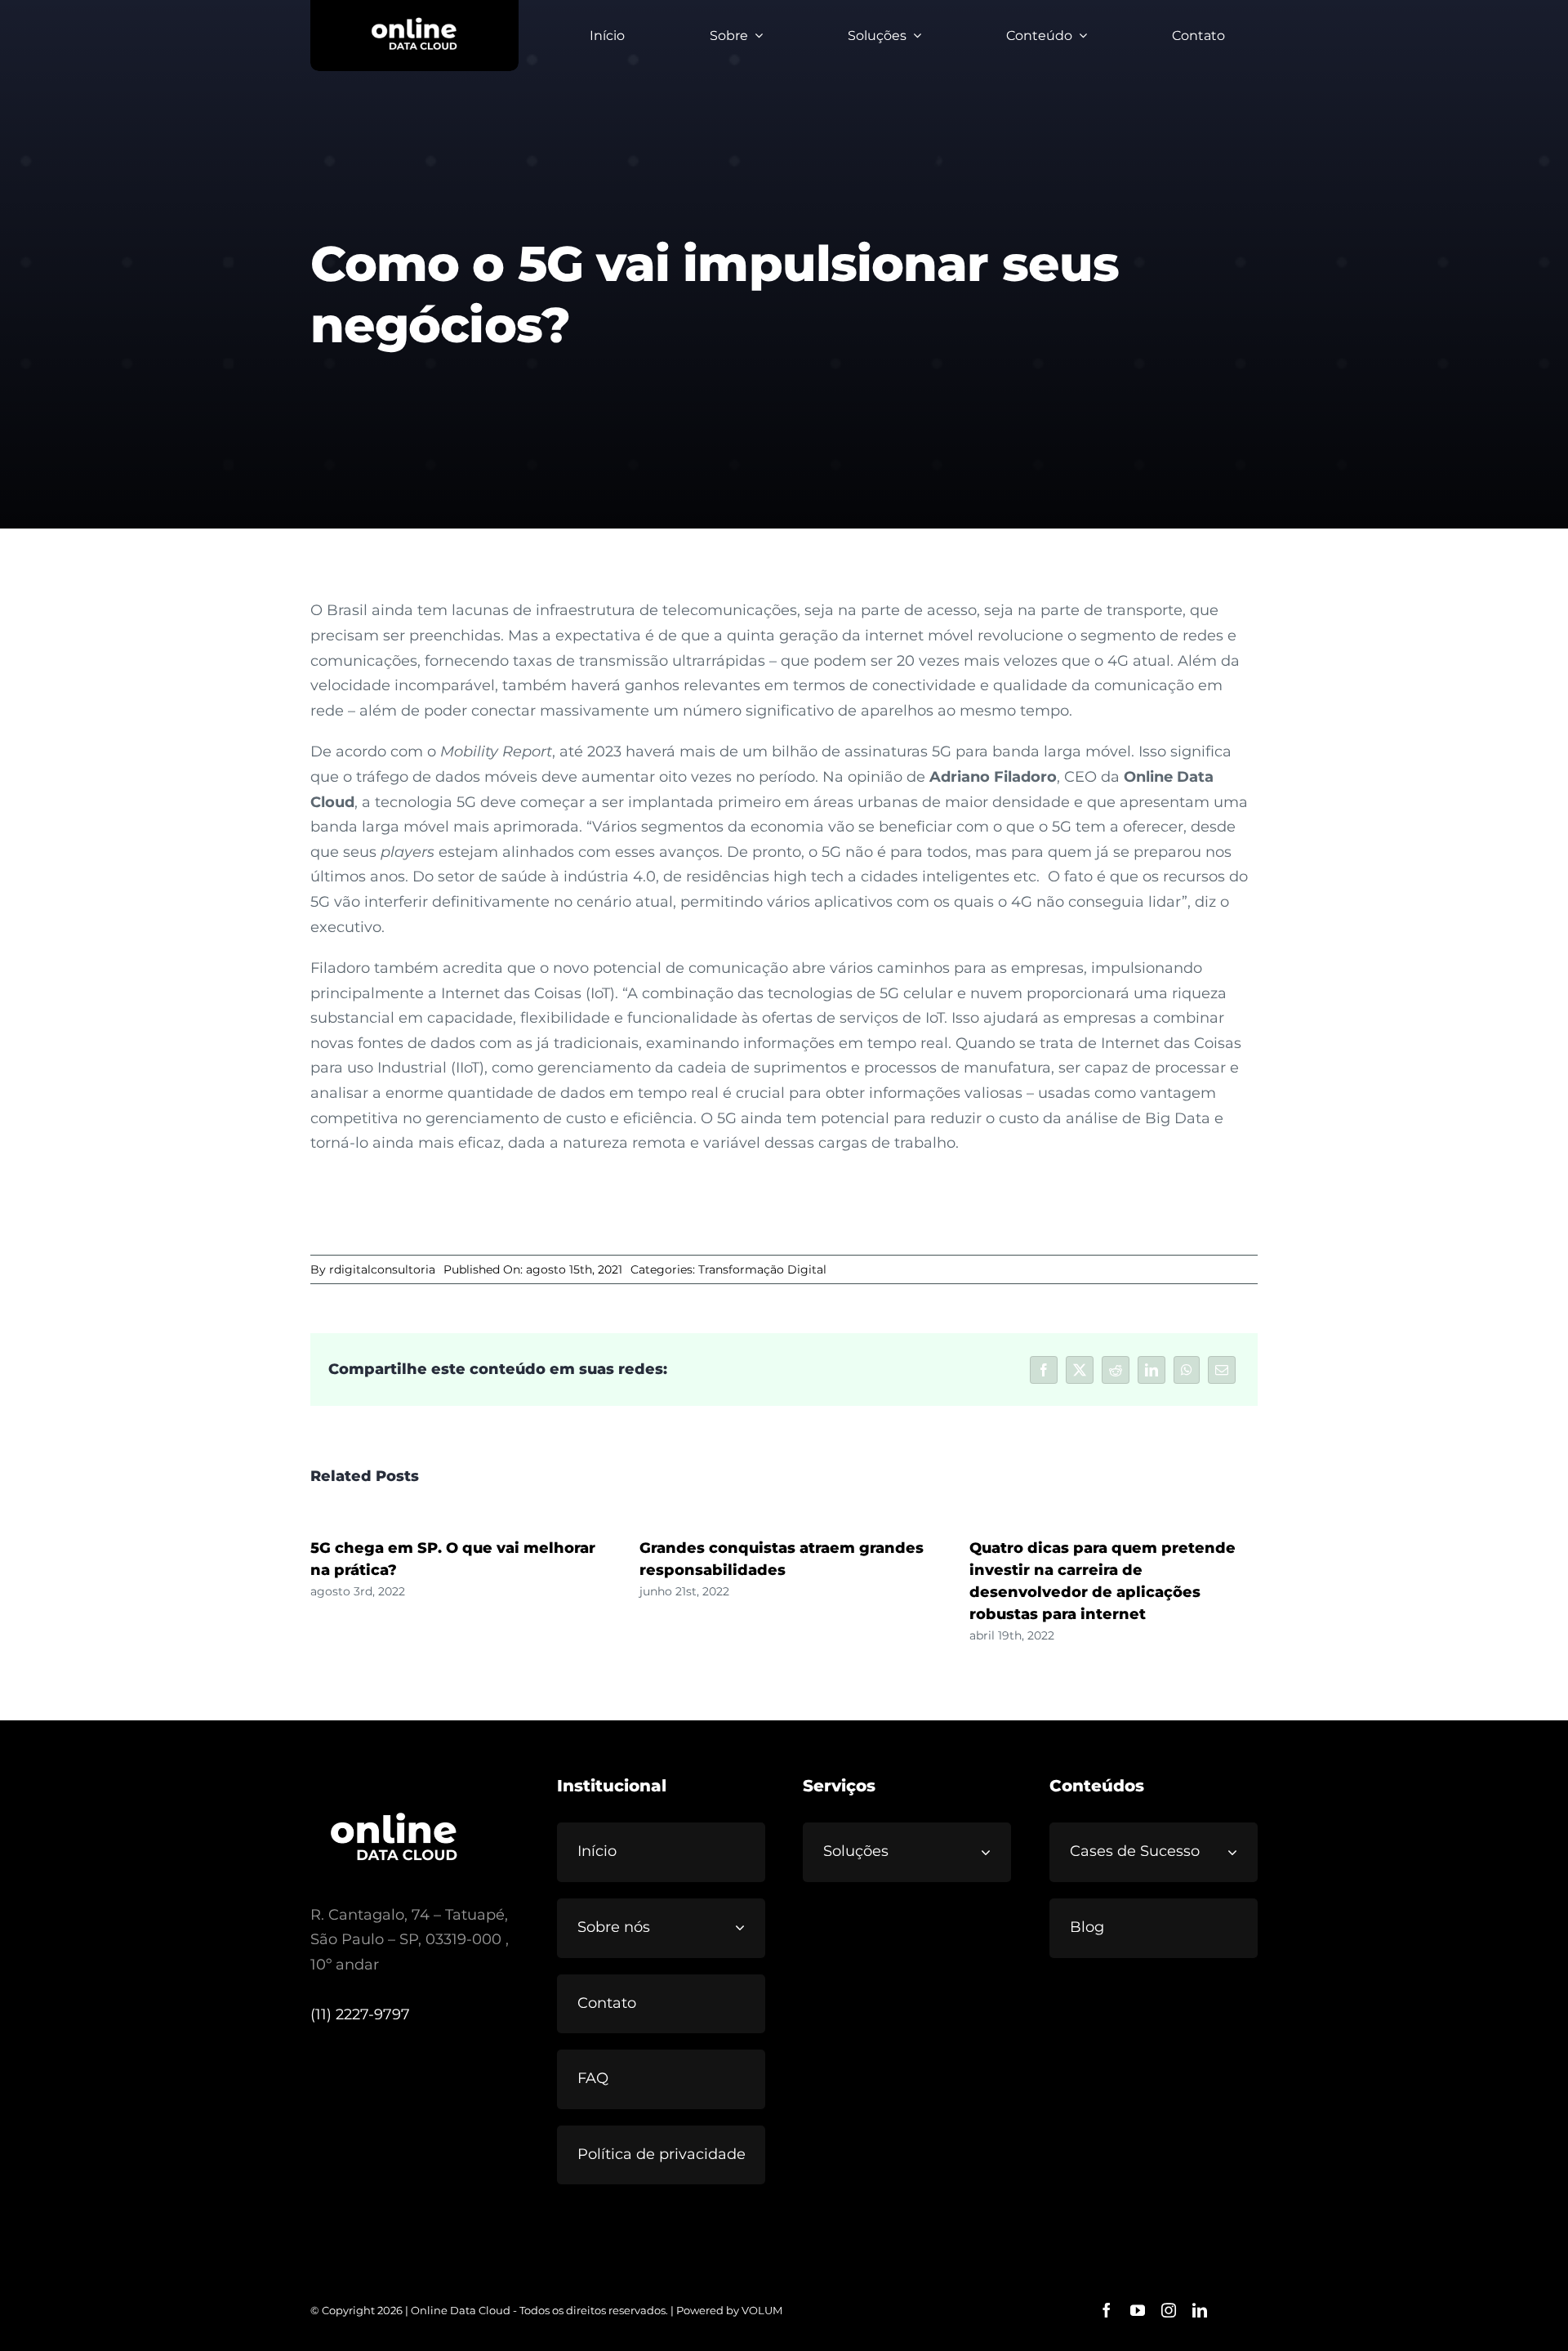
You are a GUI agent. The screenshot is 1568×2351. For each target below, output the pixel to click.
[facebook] (1107, 2310)
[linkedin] (1200, 2310)
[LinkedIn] (1151, 1370)
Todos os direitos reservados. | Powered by (630, 2310)
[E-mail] (1222, 1370)
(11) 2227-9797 (360, 2014)
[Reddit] (1116, 1370)
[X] (1080, 1370)
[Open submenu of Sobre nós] (746, 1927)
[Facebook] (1044, 1370)
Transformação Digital (762, 1269)
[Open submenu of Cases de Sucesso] (1239, 1851)
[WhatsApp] (1187, 1370)
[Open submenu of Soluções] (992, 1851)
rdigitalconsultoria (382, 1269)
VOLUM (762, 2310)
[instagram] (1169, 2310)
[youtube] (1138, 2310)
